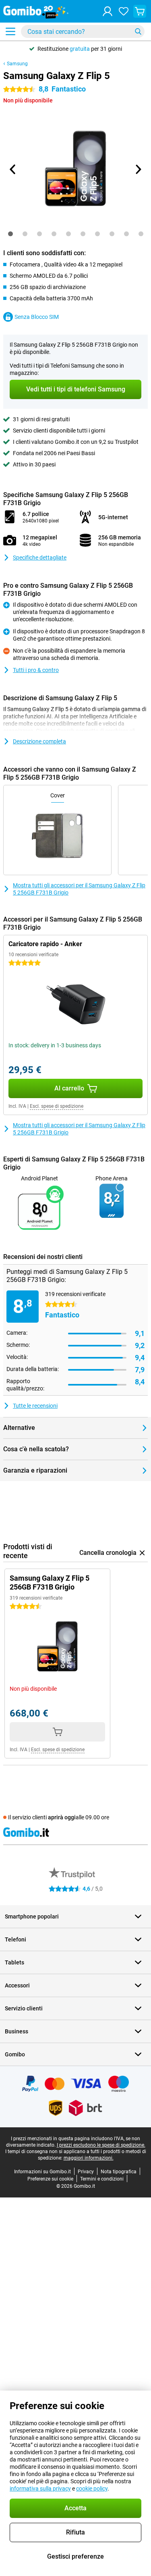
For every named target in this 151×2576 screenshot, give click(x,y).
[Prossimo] (138, 169)
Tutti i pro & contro (36, 670)
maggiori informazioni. (89, 2158)
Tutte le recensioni (35, 1406)
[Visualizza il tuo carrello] (140, 11)
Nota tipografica (119, 2172)
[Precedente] (13, 169)
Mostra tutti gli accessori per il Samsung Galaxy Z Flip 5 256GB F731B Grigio (79, 889)
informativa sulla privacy (40, 2489)
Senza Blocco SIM (37, 317)
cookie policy (92, 2489)
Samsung (17, 64)
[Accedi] (108, 11)
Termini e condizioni (102, 2179)
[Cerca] (138, 31)
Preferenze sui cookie (50, 2179)
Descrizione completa (39, 741)
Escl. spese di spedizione (57, 1106)
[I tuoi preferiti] (124, 11)
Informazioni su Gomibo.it (42, 2172)
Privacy (86, 2172)
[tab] (10, 234)
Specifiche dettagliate (40, 558)
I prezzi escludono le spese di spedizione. (101, 2145)
